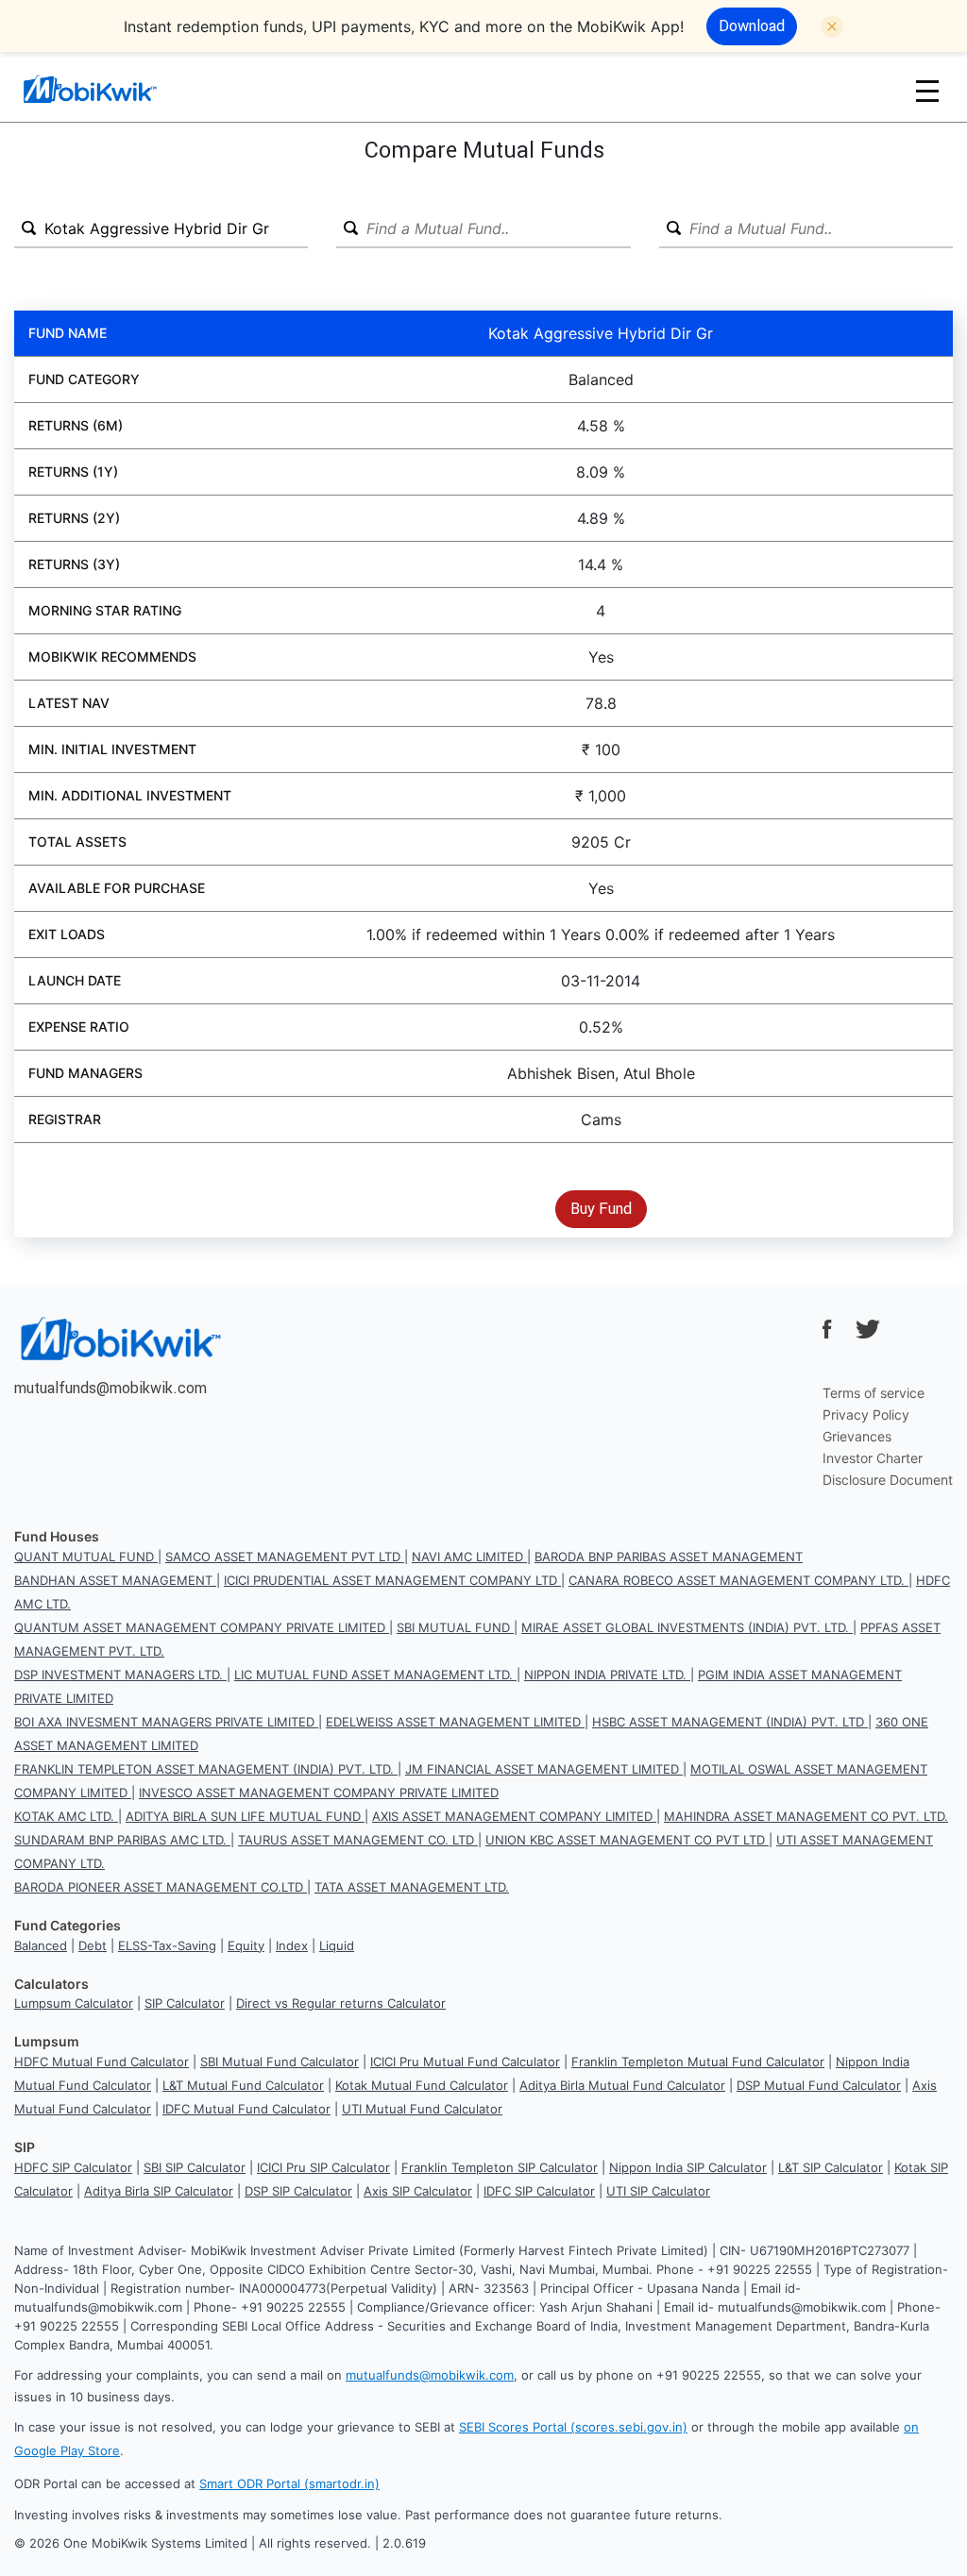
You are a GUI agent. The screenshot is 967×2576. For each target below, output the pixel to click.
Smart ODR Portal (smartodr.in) (289, 2483)
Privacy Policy (866, 1414)
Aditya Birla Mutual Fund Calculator (622, 2085)
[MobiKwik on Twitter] (868, 1329)
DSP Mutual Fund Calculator (819, 2085)
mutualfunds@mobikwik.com (110, 1388)
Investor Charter (873, 1458)
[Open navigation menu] (927, 89)
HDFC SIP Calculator (73, 2167)
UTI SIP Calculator (658, 2191)
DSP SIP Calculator (298, 2191)
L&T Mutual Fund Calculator (243, 2085)
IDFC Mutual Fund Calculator (246, 2109)
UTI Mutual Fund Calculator (422, 2109)
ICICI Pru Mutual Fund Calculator (465, 2062)
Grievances (857, 1436)
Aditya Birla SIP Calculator (159, 2191)
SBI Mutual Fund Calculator (280, 2062)
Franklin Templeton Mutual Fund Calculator (698, 2062)
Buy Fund (601, 1208)
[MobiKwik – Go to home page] (113, 89)
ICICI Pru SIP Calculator (323, 2167)
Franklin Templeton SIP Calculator (500, 2167)
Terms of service (874, 1393)
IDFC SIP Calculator (539, 2191)
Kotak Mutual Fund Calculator (422, 2085)
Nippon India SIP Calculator (688, 2167)
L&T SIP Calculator (831, 2167)
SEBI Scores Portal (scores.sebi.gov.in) (573, 2427)
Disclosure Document (888, 1480)
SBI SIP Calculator (195, 2167)
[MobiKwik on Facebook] (827, 1329)
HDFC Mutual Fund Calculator (102, 2062)
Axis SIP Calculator (418, 2191)
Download (752, 25)
